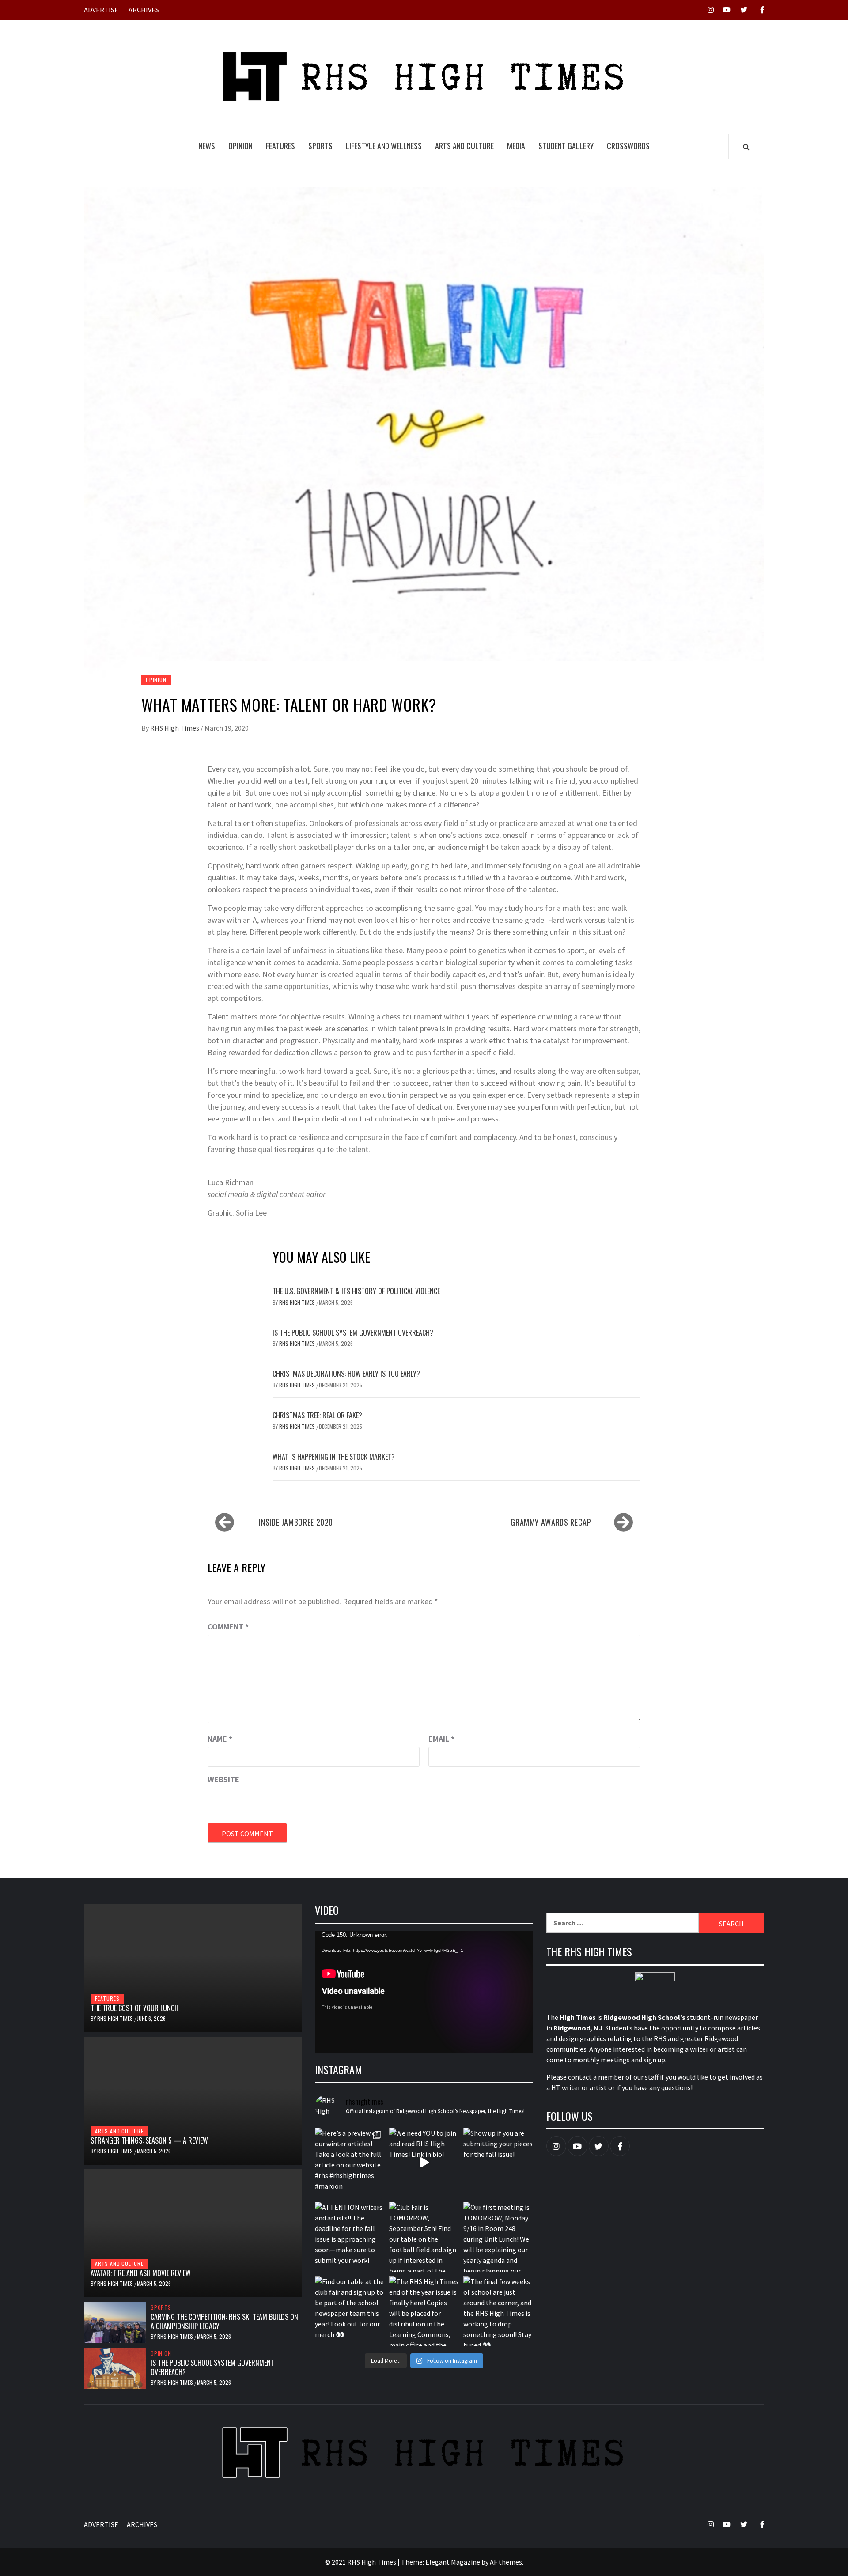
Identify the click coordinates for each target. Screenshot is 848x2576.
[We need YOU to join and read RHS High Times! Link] (424, 2163)
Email (441, 1739)
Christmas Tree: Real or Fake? (317, 1415)
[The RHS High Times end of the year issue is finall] (424, 2311)
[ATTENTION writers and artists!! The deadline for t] (350, 2237)
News (207, 146)
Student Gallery (566, 146)
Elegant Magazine (453, 2562)
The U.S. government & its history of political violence (356, 1291)
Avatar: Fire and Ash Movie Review (141, 2273)
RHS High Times (175, 728)
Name (220, 1739)
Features (280, 146)
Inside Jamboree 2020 (296, 1522)
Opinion (240, 146)
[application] (424, 1992)
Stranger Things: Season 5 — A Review (149, 2140)
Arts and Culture (464, 146)
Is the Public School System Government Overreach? (353, 1333)
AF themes (506, 2562)
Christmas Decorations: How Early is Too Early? (346, 1374)
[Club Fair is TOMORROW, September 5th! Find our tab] (424, 2237)
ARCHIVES (144, 10)
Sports (320, 146)
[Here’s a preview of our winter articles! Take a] (350, 2163)
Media (516, 146)
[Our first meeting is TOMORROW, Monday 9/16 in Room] (498, 2237)
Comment (228, 1627)
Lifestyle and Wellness (384, 146)
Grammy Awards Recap (551, 1522)
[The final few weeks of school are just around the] (498, 2311)
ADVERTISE (101, 10)
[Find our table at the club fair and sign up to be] (350, 2311)
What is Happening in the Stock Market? (334, 1457)
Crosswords (628, 146)
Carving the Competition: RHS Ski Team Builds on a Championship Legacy (224, 2321)
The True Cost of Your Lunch (134, 2008)
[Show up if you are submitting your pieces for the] (498, 2163)
